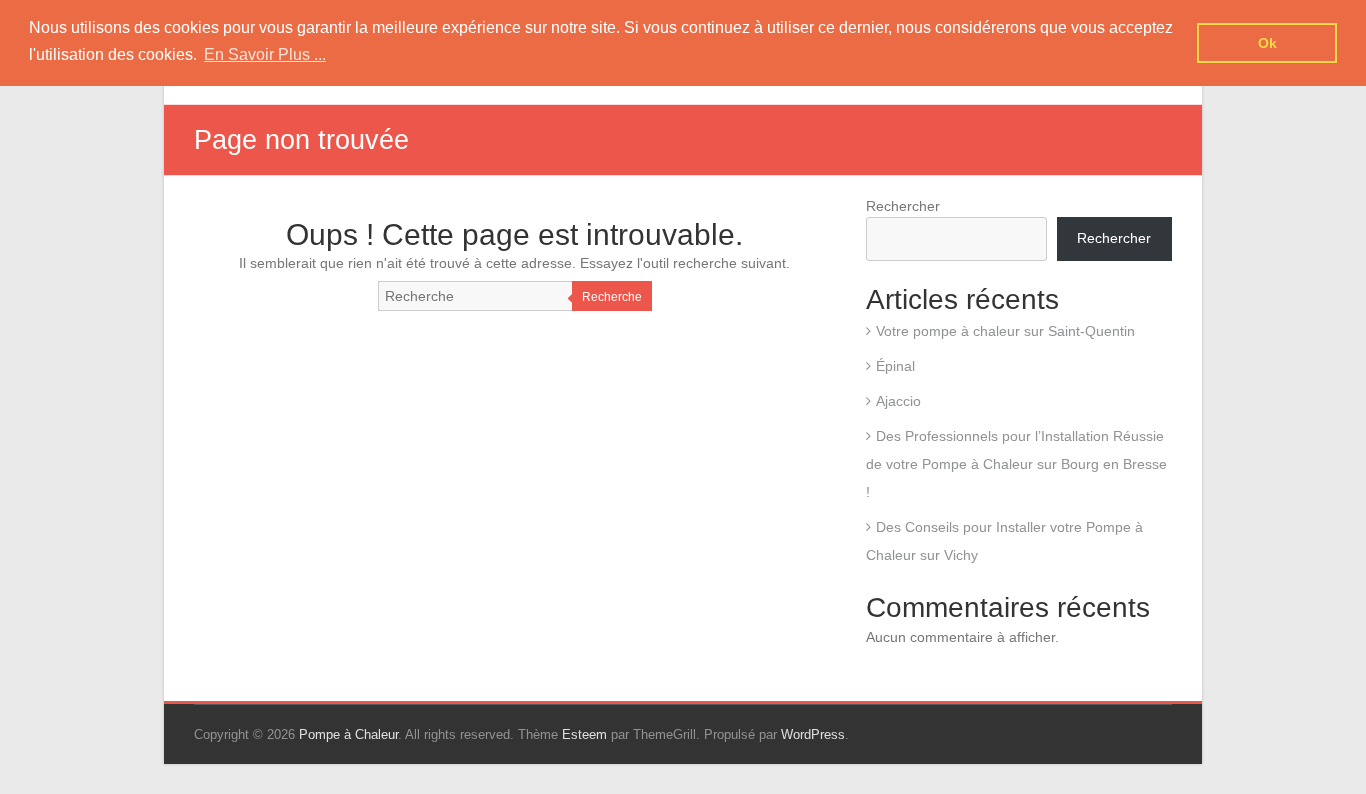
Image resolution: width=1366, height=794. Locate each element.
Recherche (612, 297)
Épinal (895, 366)
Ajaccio (898, 401)
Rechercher (903, 206)
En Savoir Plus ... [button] (265, 54)
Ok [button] (1267, 43)
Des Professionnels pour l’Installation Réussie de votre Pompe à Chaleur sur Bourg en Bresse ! (1016, 464)
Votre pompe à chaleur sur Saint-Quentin (1005, 331)
